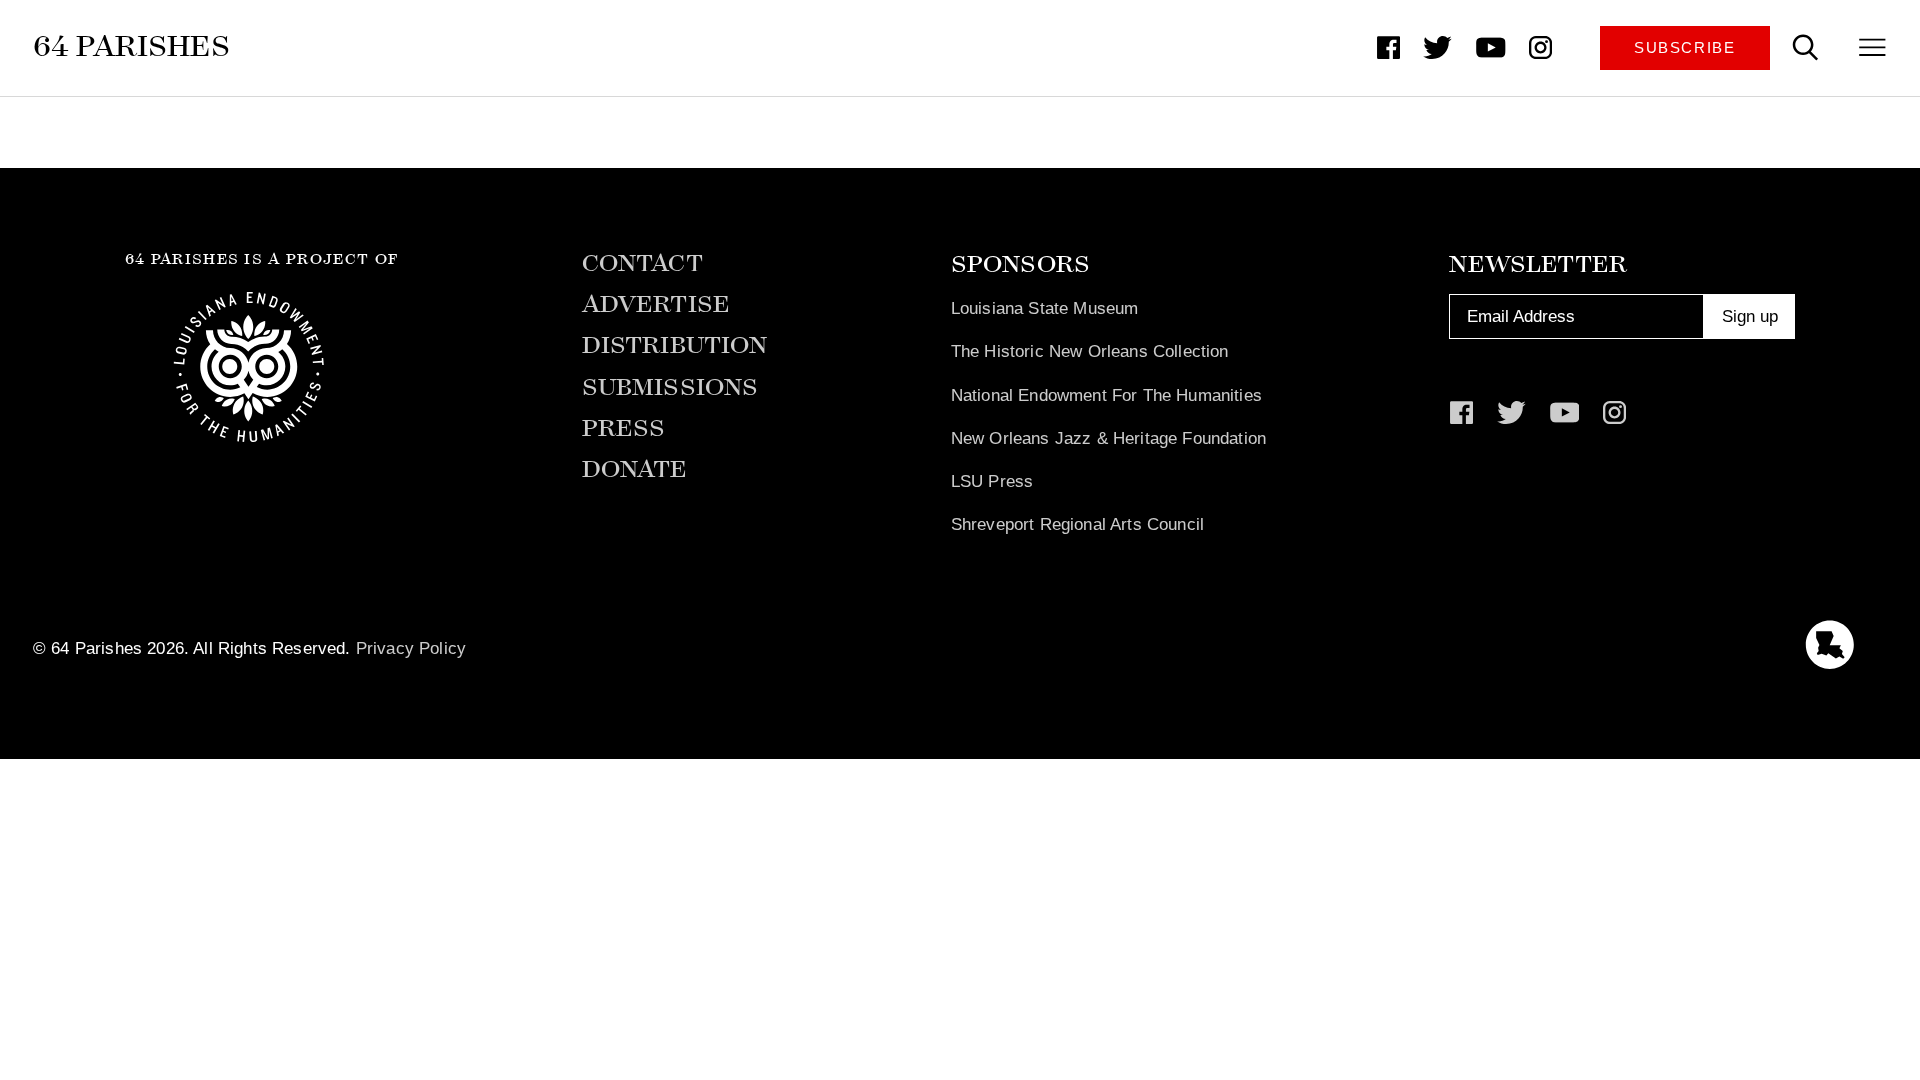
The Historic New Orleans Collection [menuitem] (1090, 351)
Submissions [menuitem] (670, 387)
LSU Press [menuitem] (992, 481)
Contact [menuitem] (642, 263)
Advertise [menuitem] (656, 304)
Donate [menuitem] (635, 469)
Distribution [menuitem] (675, 345)
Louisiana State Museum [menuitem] (1045, 308)
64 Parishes (131, 46)
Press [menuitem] (624, 428)
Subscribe (1685, 48)
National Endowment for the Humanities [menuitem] (1106, 395)
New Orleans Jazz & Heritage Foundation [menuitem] (1108, 438)
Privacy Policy (411, 648)
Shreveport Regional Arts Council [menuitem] (1077, 524)
